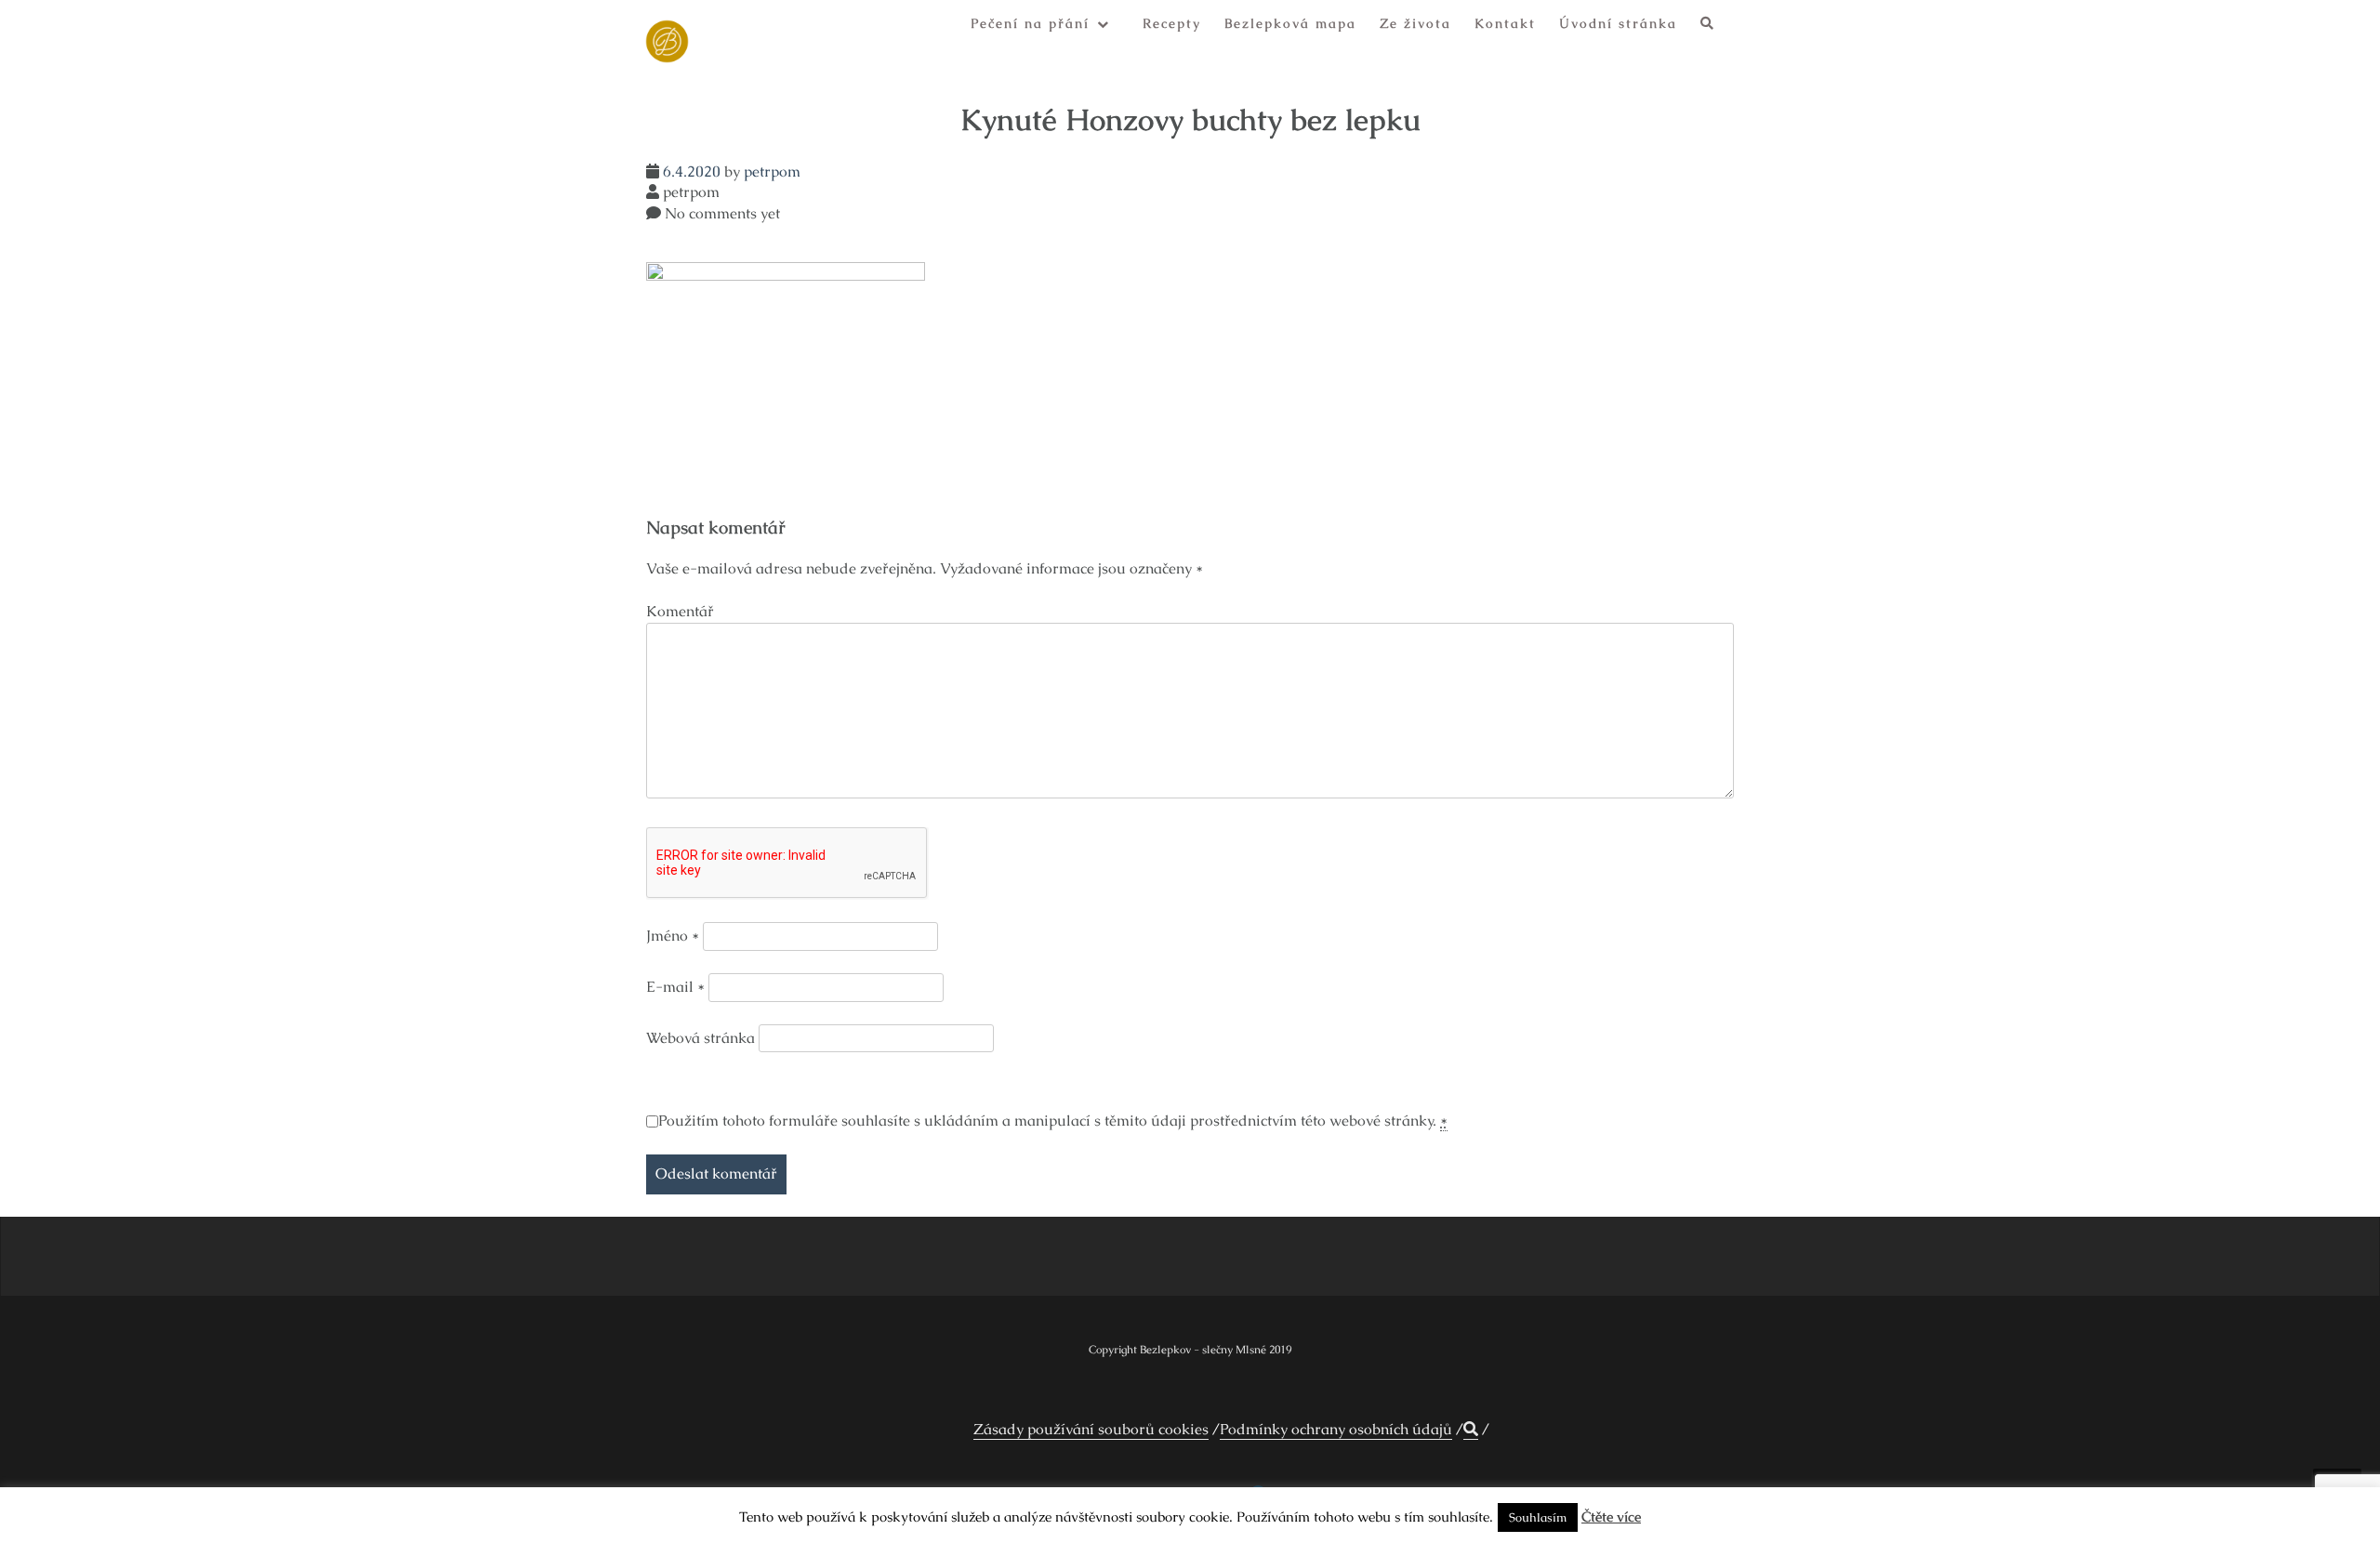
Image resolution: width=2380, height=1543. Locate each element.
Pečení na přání (1030, 23)
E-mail (675, 987)
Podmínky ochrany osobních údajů (1336, 1429)
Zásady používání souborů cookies (1091, 1429)
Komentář (680, 611)
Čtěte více (1611, 1517)
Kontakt (1505, 23)
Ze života (1415, 23)
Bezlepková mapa (1290, 23)
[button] (1708, 26)
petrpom (772, 171)
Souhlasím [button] (1538, 1517)
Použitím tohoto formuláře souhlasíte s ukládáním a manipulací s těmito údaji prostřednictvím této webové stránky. (1053, 1121)
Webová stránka (701, 1038)
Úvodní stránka (1618, 23)
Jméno (673, 936)
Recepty (1172, 23)
